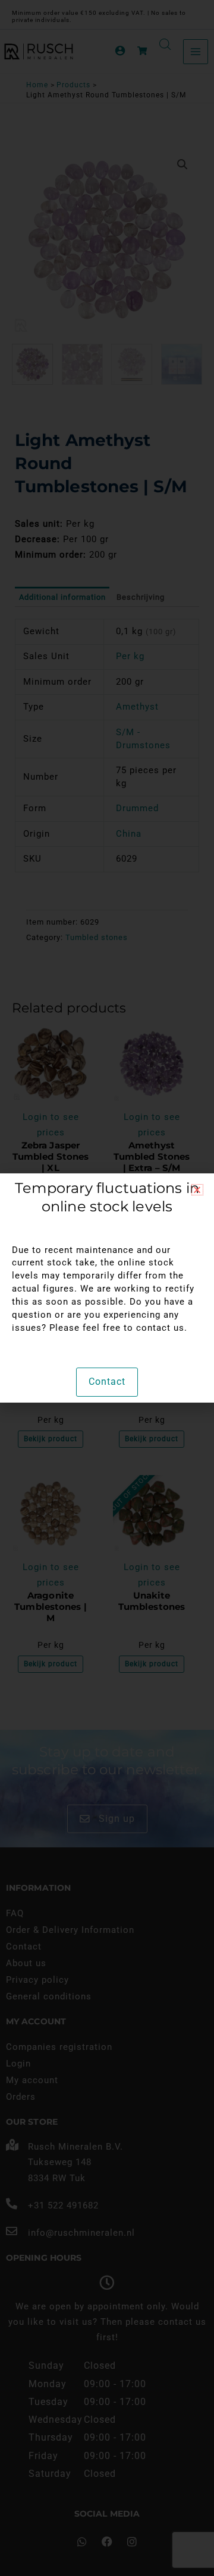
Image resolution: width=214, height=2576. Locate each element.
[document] (107, 1288)
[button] (197, 1190)
